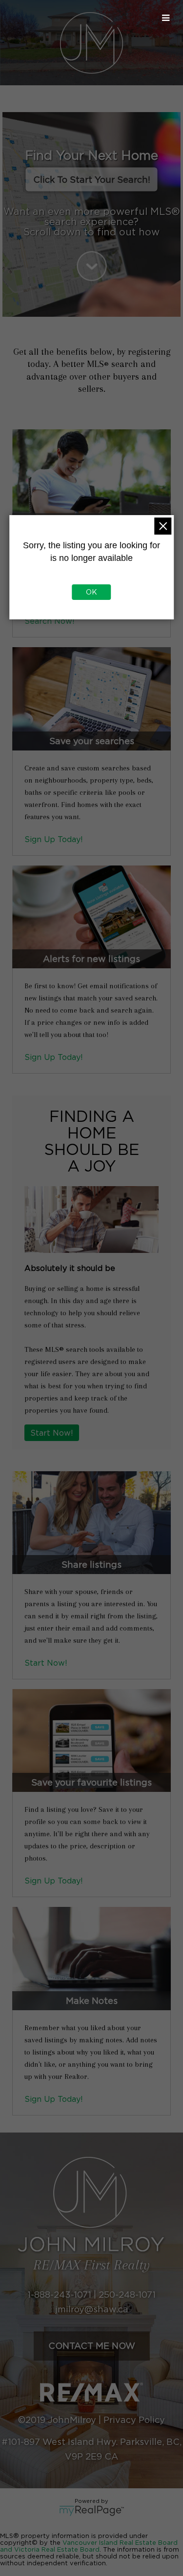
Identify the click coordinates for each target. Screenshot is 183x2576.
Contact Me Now (92, 2346)
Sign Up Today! (54, 839)
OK (91, 592)
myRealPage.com (91, 2511)
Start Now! (52, 1433)
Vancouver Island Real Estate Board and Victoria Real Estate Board (89, 2546)
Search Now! (50, 621)
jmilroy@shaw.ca (92, 2309)
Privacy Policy (134, 2420)
